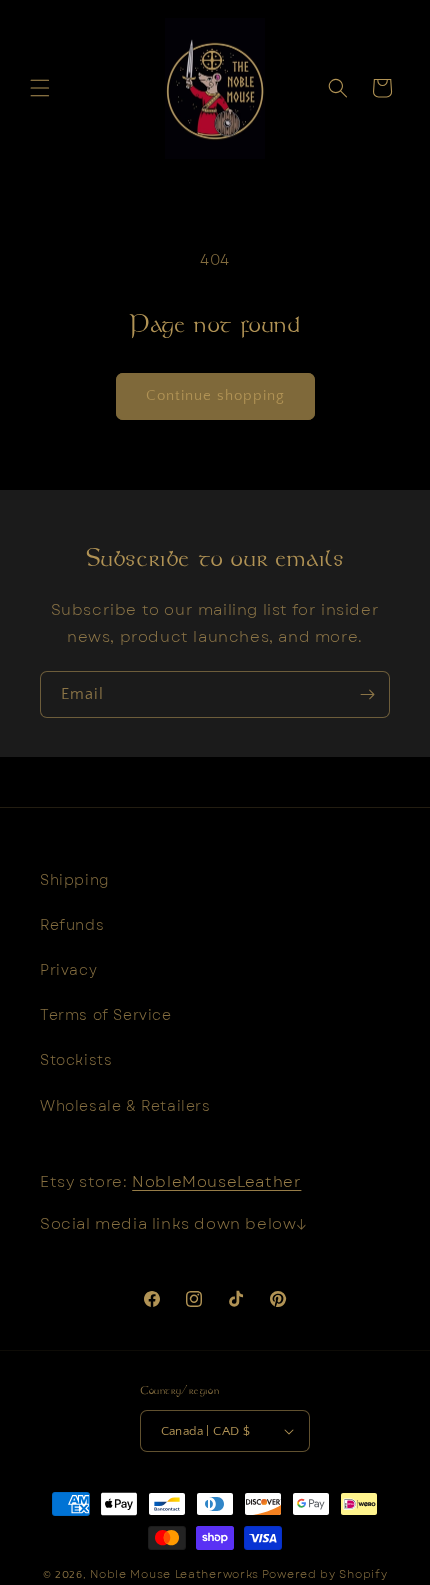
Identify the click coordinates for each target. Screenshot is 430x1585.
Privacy (68, 970)
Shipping (75, 880)
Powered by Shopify (325, 1574)
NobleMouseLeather (216, 1182)
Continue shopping (215, 395)
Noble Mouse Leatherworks (174, 1574)
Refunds (72, 925)
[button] (40, 88)
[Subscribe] (367, 694)
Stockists (76, 1060)
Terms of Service (106, 1015)
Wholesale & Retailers (125, 1106)
